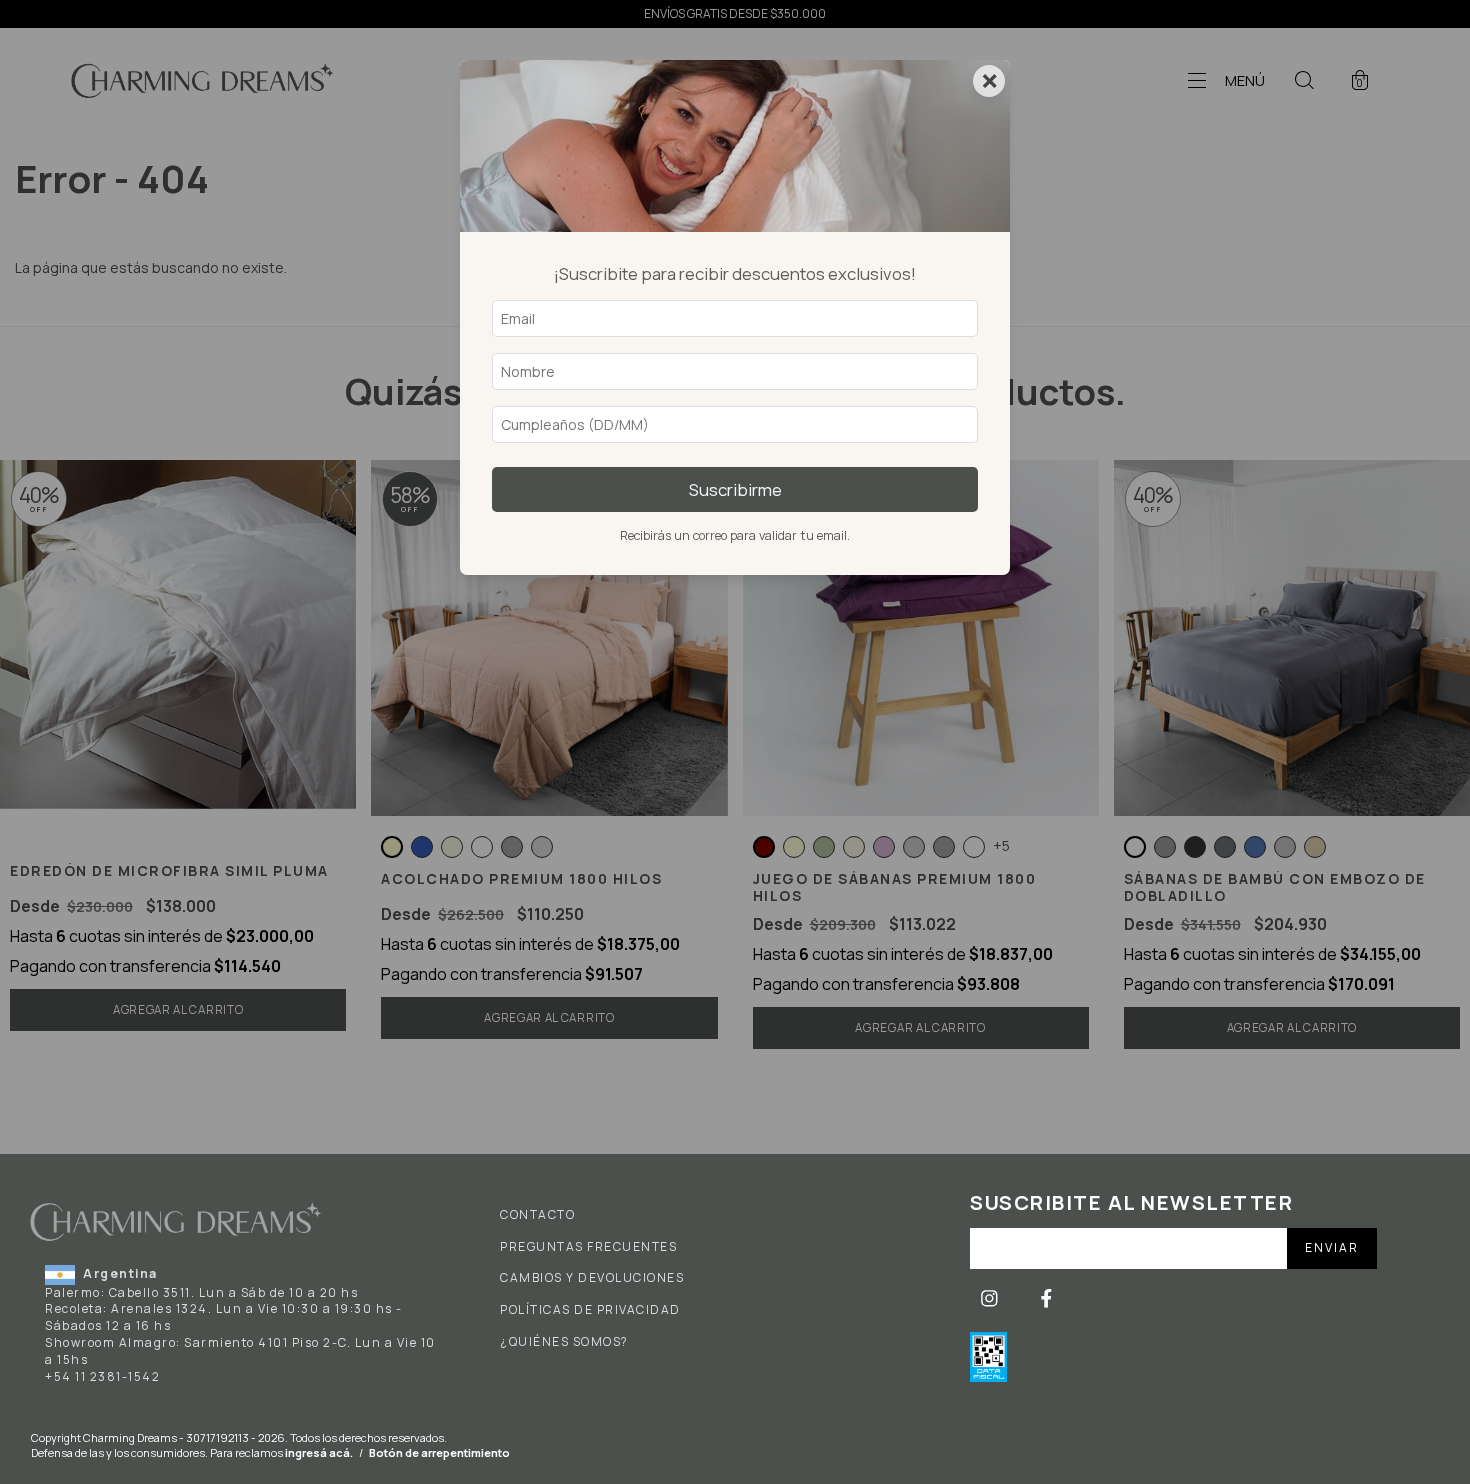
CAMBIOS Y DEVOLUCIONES (592, 1278)
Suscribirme (735, 489)
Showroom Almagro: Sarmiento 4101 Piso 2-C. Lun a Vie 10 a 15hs (240, 1351)
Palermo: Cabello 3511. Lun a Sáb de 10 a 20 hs (201, 1292)
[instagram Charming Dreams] (991, 1298)
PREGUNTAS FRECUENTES (588, 1247)
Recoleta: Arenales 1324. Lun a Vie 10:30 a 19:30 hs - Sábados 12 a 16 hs (224, 1317)
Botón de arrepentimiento (439, 1452)
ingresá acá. (319, 1452)
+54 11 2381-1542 (102, 1376)
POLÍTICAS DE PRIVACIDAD (590, 1310)
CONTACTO (537, 1215)
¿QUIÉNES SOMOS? (564, 1342)
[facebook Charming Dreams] (1046, 1298)
